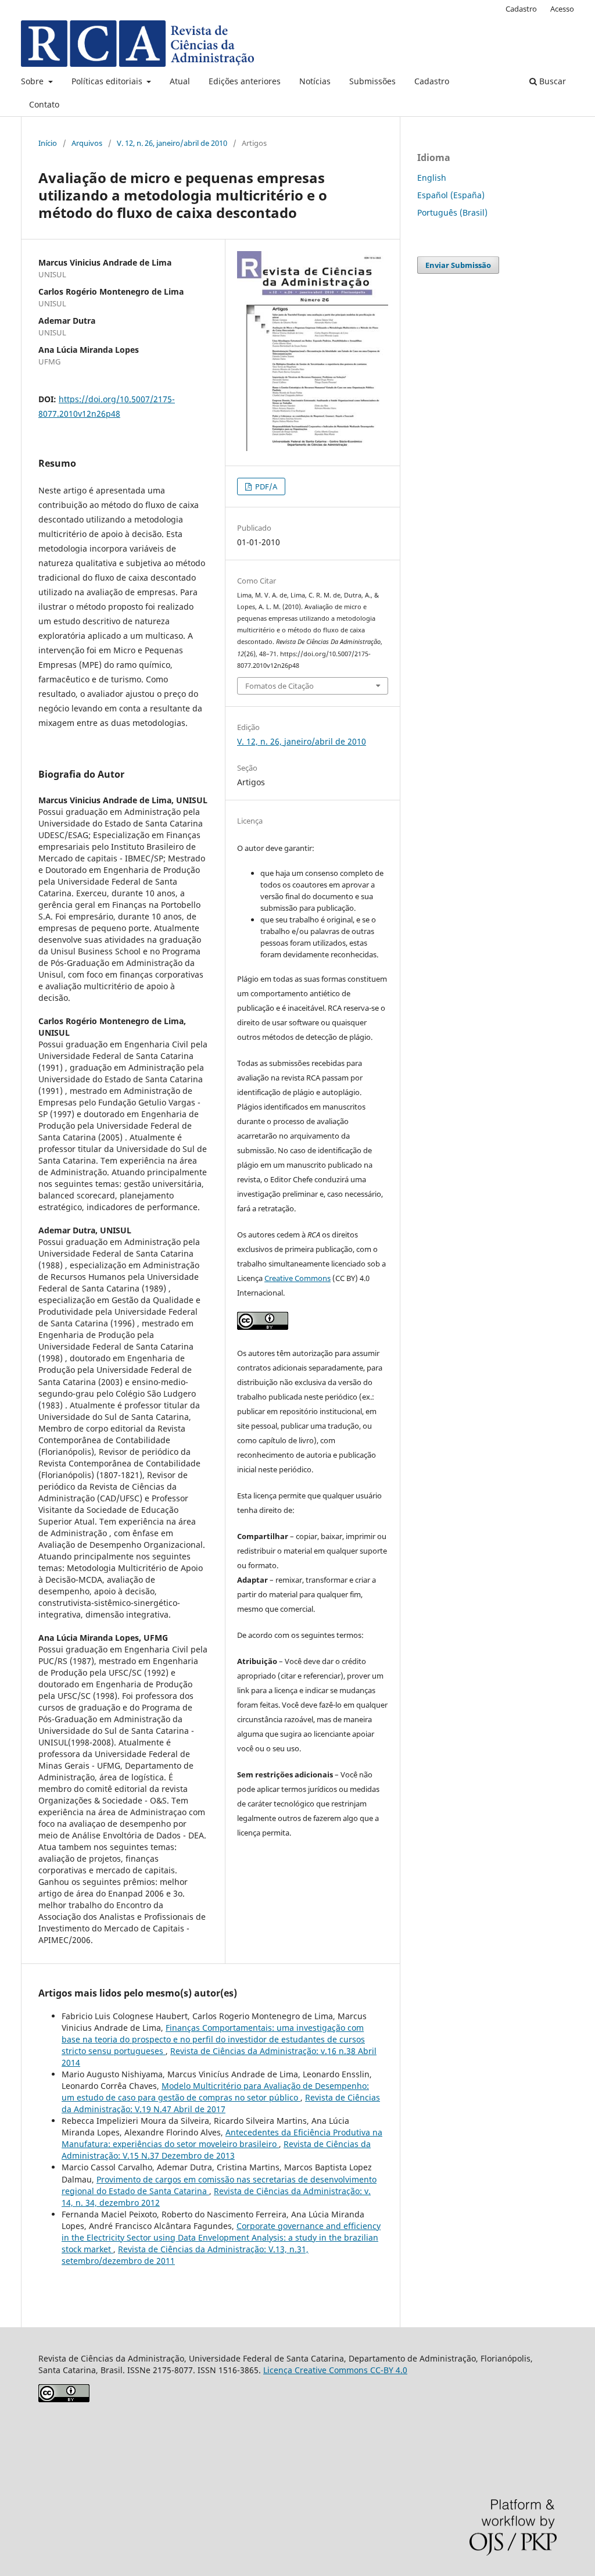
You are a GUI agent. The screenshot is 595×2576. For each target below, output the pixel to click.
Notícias (315, 81)
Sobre (33, 81)
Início (48, 143)
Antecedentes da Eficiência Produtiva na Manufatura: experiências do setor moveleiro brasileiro (222, 2138)
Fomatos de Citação (279, 686)
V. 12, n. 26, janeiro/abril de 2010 (172, 143)
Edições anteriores (245, 81)
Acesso (562, 9)
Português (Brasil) (452, 212)
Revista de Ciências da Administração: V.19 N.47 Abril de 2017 (221, 2103)
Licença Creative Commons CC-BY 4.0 (335, 2370)
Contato (44, 104)
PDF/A (265, 486)
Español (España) (451, 195)
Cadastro (432, 81)
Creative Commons (297, 1278)
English (432, 178)
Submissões (372, 81)
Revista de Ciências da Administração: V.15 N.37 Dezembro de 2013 (216, 2150)
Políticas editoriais (108, 81)
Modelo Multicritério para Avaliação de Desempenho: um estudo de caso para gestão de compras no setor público (215, 2092)
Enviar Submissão (458, 265)
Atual (180, 81)
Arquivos (87, 143)
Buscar (551, 81)
